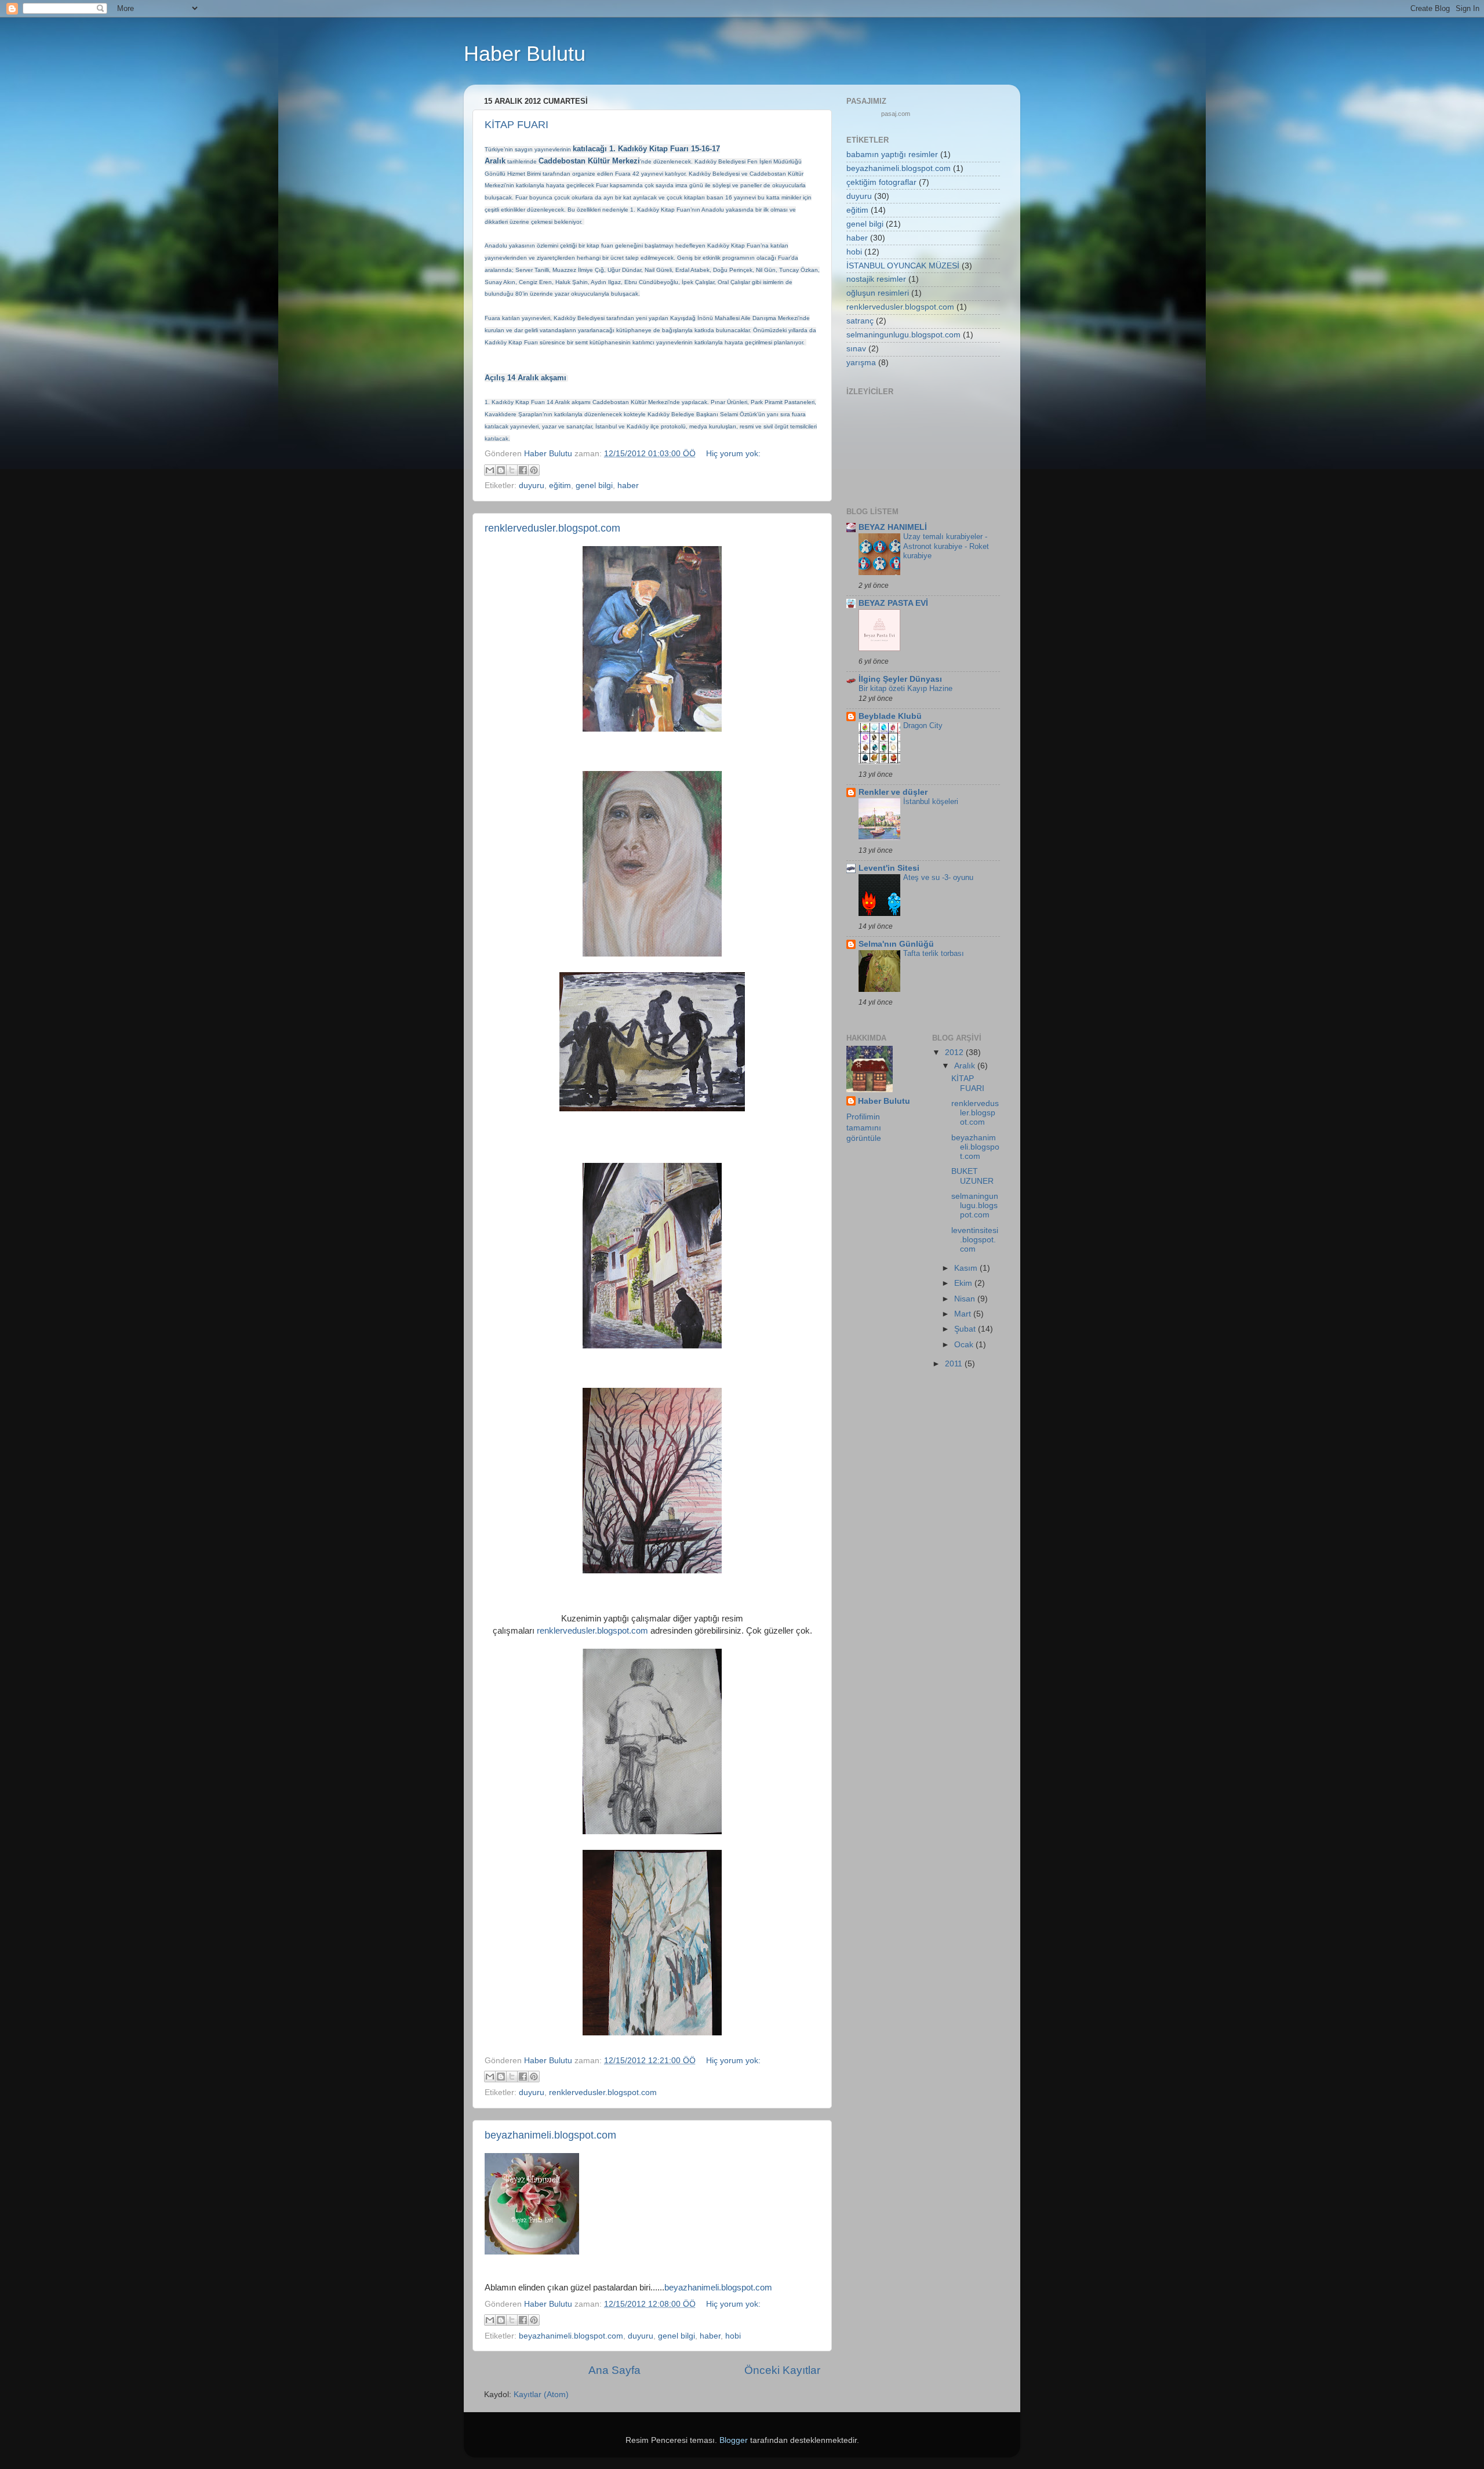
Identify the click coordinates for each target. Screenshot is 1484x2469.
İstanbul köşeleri (931, 801)
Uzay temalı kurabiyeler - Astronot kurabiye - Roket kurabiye (946, 546)
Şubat (966, 1329)
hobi (733, 2336)
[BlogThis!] (501, 470)
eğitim (560, 486)
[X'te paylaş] (512, 470)
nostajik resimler (876, 279)
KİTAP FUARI (517, 125)
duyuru (532, 486)
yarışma (861, 363)
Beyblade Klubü (890, 716)
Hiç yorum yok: (733, 454)
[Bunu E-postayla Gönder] (490, 470)
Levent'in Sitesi (889, 868)
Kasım (967, 1268)
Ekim (964, 1283)
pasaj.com (896, 114)
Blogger (734, 2440)
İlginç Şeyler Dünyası (900, 679)
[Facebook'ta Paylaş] (523, 470)
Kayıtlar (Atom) (541, 2395)
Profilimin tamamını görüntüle (864, 1128)
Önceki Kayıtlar (782, 2370)
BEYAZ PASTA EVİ (893, 603)
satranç (860, 321)
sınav (856, 349)
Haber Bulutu (884, 1101)
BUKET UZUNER (972, 1176)
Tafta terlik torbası (934, 953)
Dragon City (923, 726)
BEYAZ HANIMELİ (893, 527)
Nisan (966, 1299)
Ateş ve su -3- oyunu (938, 877)
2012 (955, 1052)
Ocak (965, 1345)
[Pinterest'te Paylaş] (534, 470)
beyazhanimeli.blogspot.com (550, 2135)
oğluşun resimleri (878, 293)
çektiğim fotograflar (881, 182)
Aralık (966, 1066)
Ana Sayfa (614, 2370)
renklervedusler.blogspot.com (552, 528)
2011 (955, 1364)
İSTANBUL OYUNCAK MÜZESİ (903, 266)
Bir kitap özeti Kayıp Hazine (905, 688)
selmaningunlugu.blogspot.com (903, 335)
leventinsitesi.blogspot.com (975, 1240)
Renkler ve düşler (893, 792)
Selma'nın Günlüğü (896, 944)
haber (628, 486)
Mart (964, 1314)
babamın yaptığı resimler (892, 154)
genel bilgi (594, 486)
